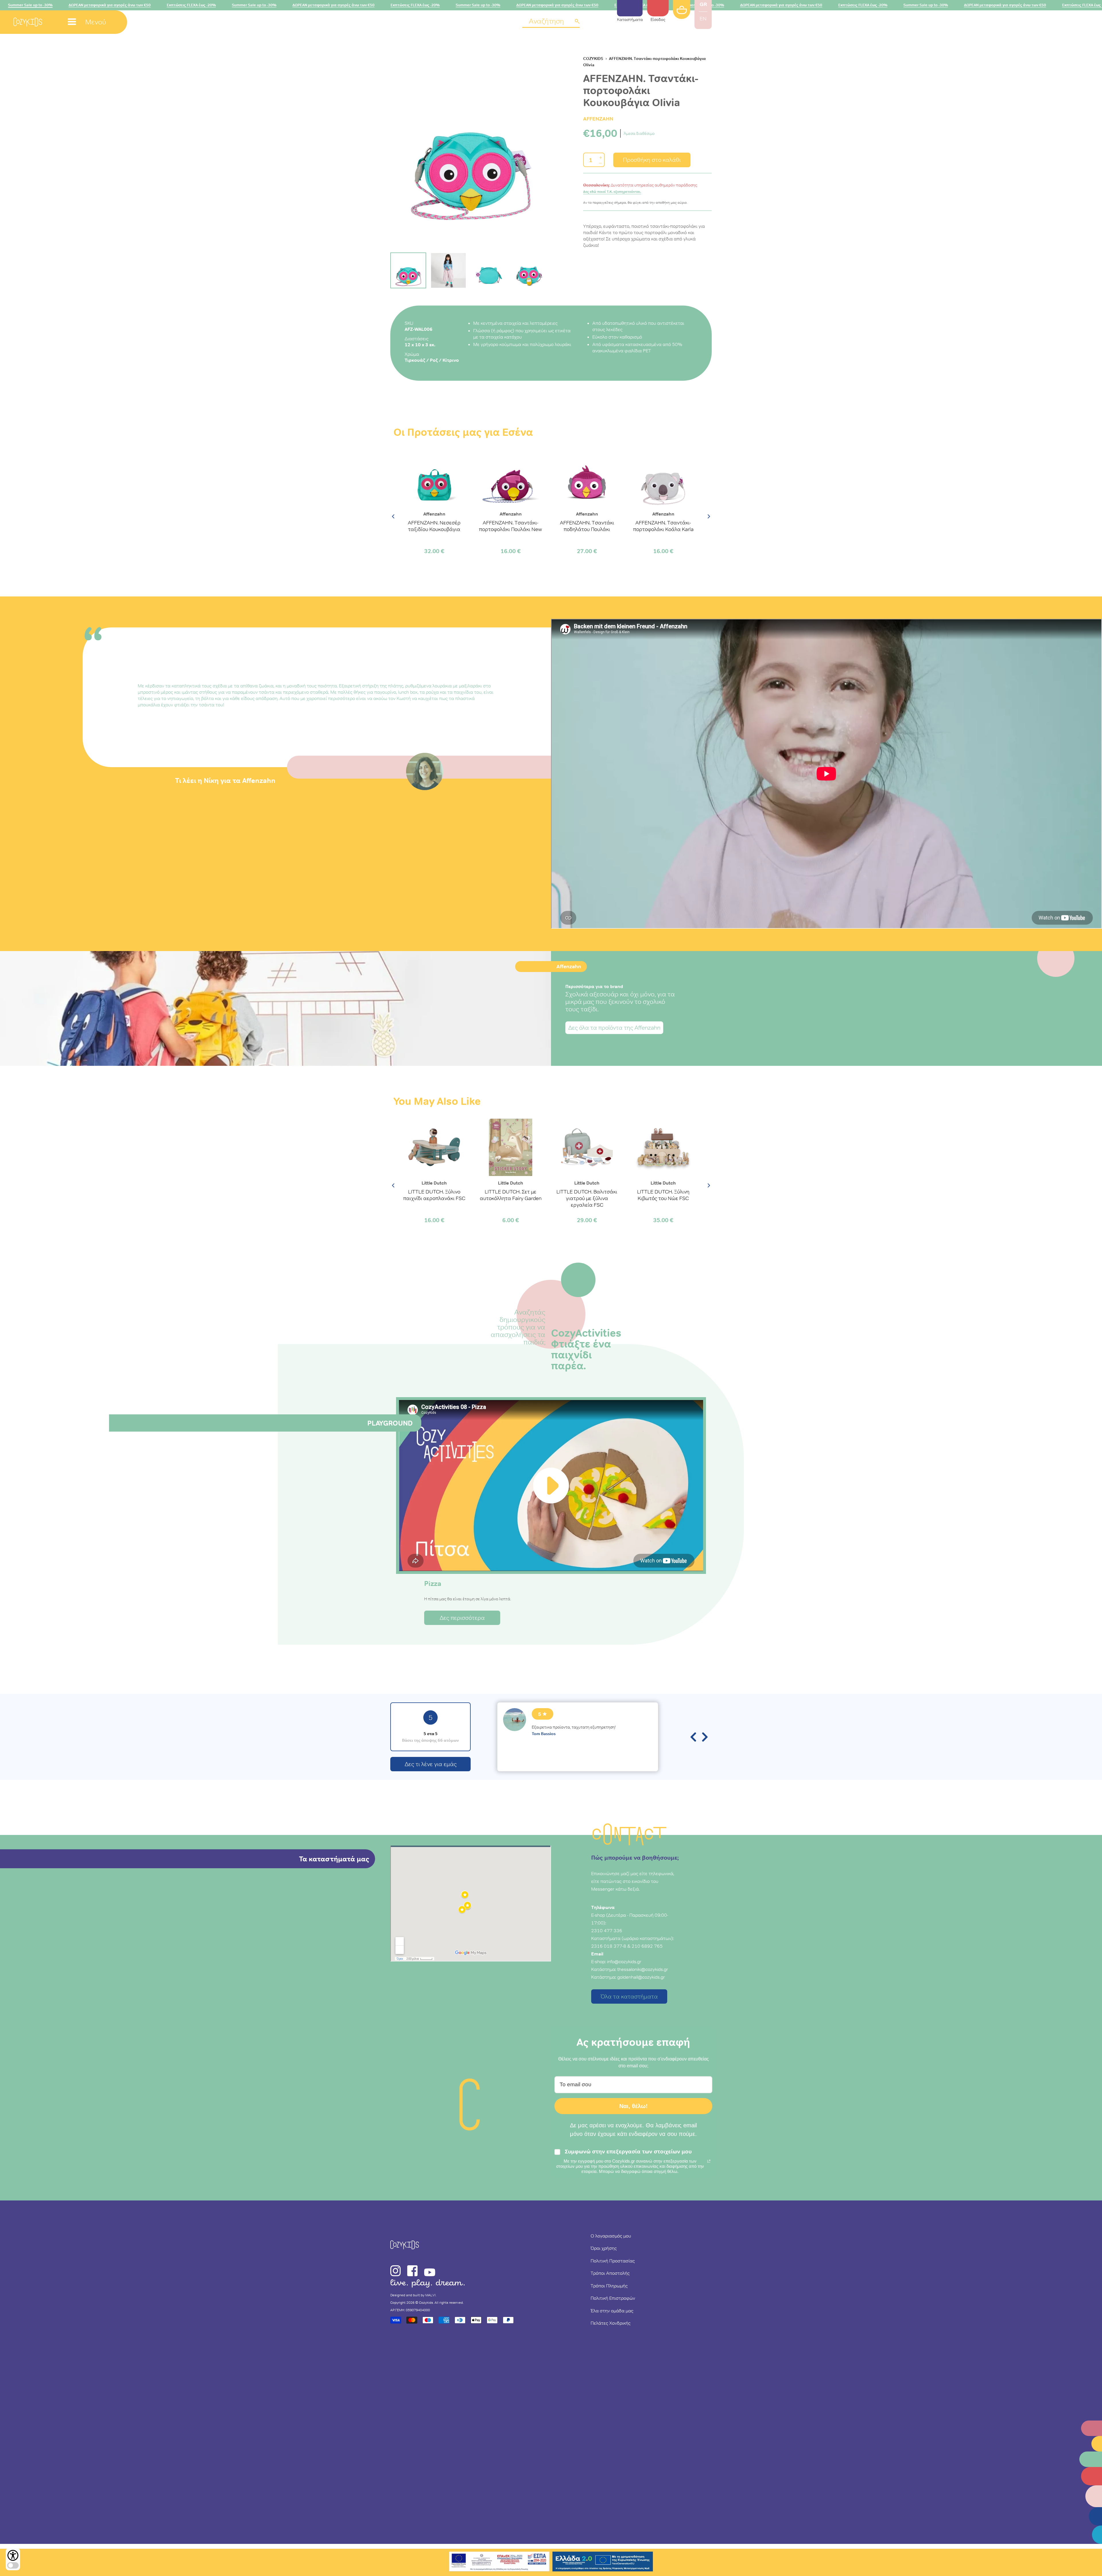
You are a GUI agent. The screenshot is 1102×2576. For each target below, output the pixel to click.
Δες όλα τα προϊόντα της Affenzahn (614, 1028)
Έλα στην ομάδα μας (612, 2311)
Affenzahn (598, 119)
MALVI (430, 2295)
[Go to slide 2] (448, 270)
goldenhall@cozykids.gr (641, 1977)
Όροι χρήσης (604, 2248)
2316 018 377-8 (609, 1946)
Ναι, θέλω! (634, 2106)
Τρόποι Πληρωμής (609, 2286)
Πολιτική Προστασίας (613, 2261)
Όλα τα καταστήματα (629, 1996)
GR (703, 4)
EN (703, 19)
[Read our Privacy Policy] (709, 2161)
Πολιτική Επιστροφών (613, 2298)
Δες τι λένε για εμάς (431, 1764)
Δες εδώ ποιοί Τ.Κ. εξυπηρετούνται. (612, 192)
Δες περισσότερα (462, 1618)
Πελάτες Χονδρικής (611, 2323)
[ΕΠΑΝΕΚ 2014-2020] (499, 2562)
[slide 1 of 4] (471, 147)
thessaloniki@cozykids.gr (643, 1969)
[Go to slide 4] (529, 270)
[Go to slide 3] (489, 270)
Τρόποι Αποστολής (610, 2273)
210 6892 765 (647, 1946)
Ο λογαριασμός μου (611, 2236)
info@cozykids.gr (624, 1961)
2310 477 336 (607, 1930)
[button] (551, 22)
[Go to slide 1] (408, 270)
